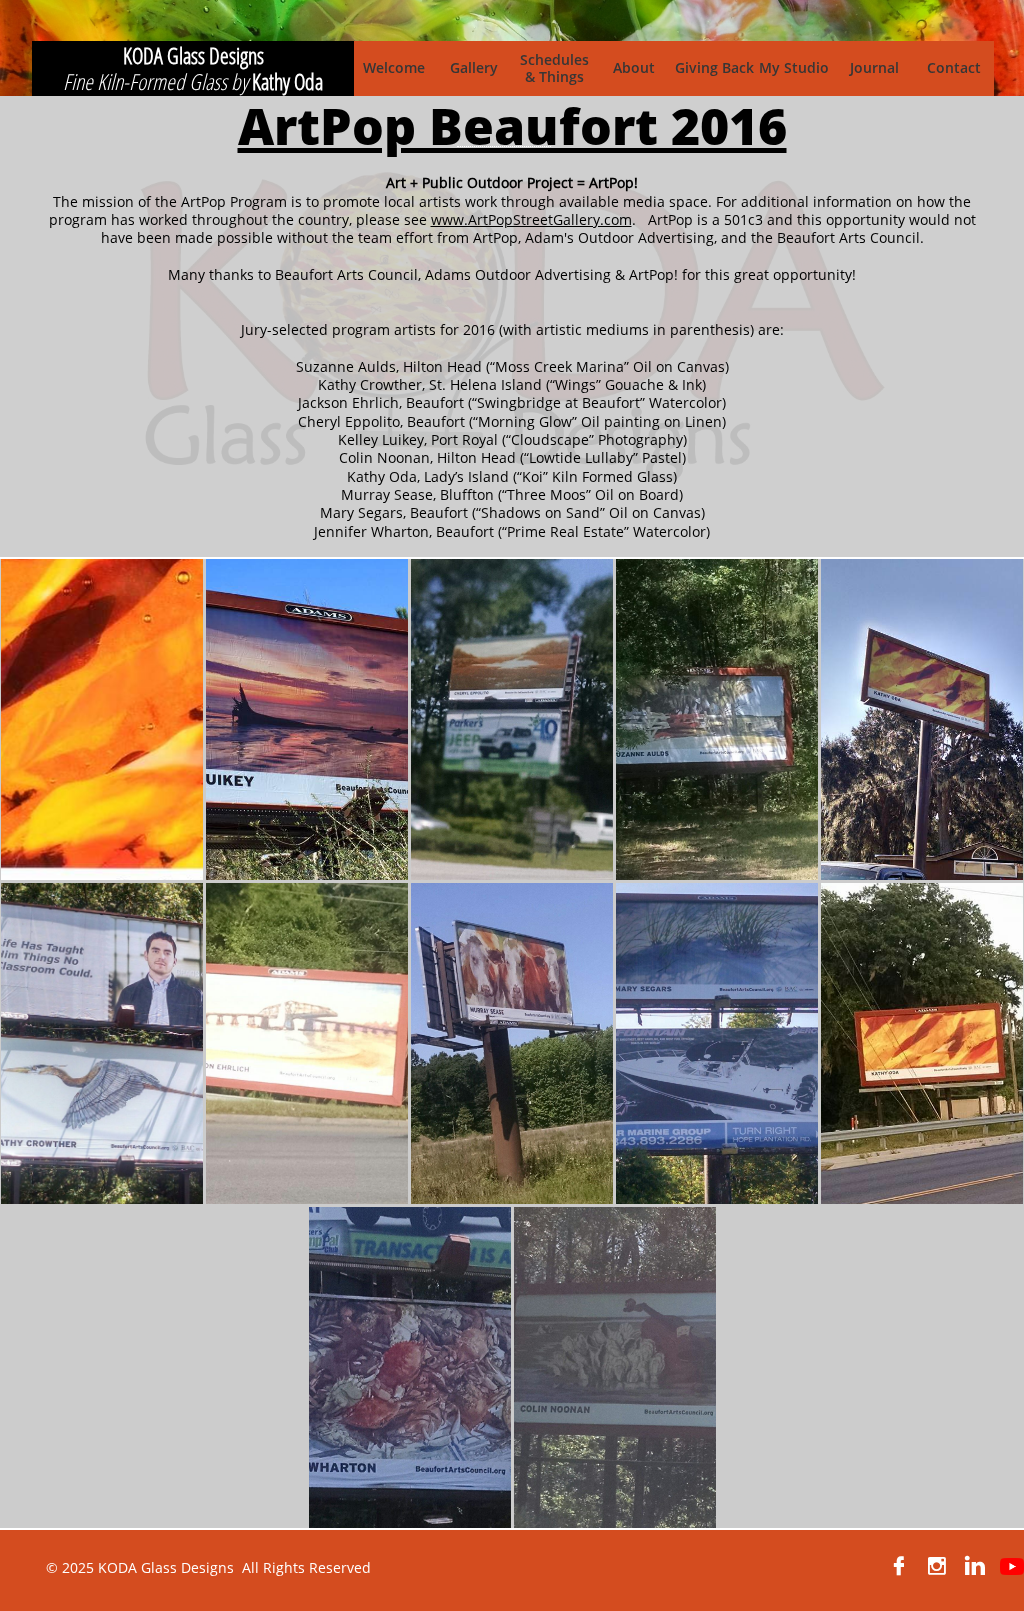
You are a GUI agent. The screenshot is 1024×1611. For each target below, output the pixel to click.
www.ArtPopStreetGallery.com (531, 219)
